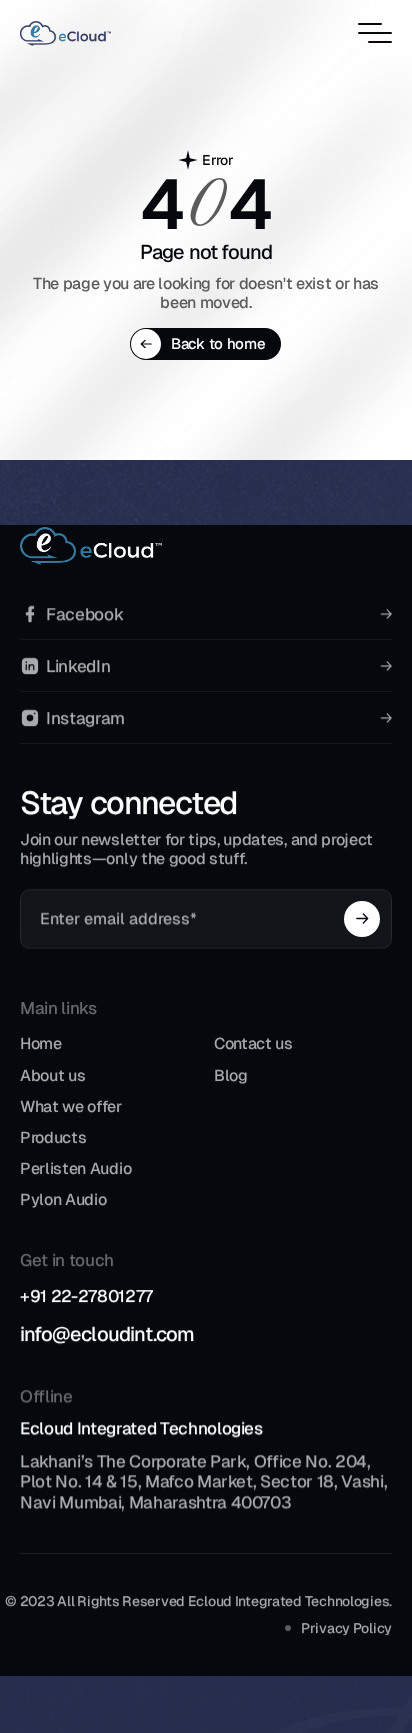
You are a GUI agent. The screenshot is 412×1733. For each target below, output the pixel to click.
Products (53, 1137)
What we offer (71, 1106)
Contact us (253, 1044)
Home (41, 1044)
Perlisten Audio (75, 1169)
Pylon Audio (63, 1200)
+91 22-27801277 (86, 1296)
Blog (231, 1075)
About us (52, 1075)
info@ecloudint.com (107, 1334)
